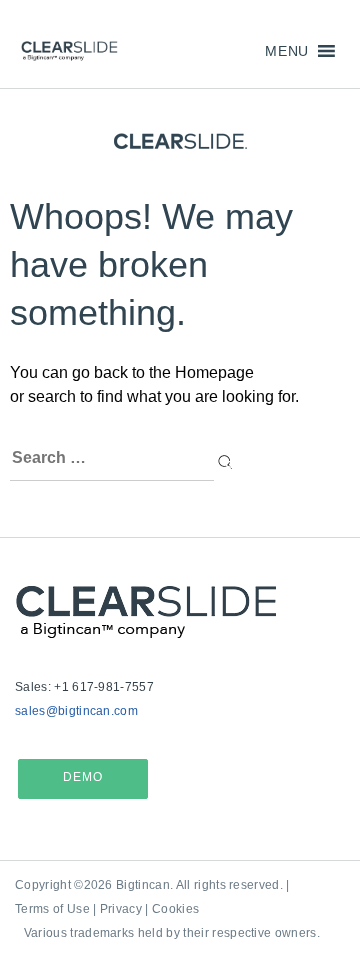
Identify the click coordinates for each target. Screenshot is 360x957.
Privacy (121, 909)
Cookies (175, 909)
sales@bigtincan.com (76, 711)
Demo (83, 777)
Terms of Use (52, 909)
